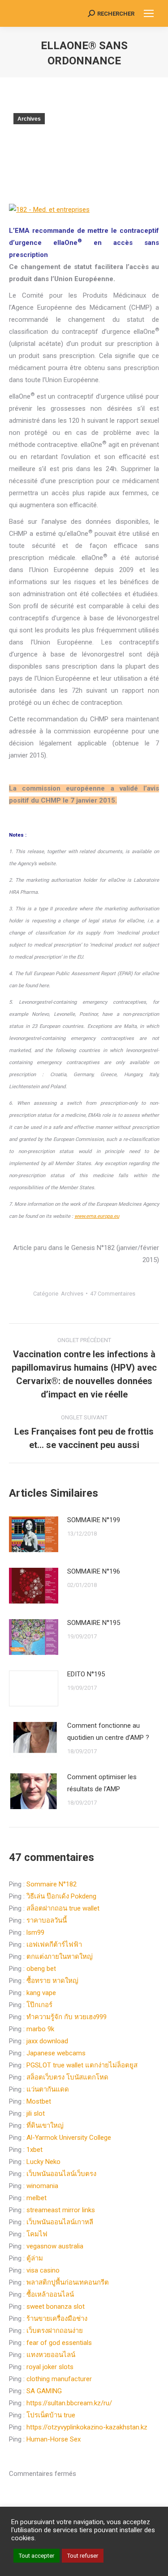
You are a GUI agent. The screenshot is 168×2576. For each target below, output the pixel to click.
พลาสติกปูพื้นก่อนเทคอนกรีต (68, 2282)
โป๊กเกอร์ (39, 2005)
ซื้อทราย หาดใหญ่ (52, 1981)
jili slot (36, 2113)
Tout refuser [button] (83, 2556)
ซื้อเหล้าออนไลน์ (50, 2294)
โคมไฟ (37, 2234)
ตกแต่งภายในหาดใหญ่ (60, 1957)
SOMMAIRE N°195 (94, 1623)
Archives (29, 119)
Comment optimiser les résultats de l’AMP (102, 1783)
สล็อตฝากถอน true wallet (63, 1908)
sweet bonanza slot (56, 2307)
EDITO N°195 (86, 1674)
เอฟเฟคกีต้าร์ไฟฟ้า (54, 1945)
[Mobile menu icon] (149, 13)
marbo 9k (40, 2029)
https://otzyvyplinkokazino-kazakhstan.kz (87, 2427)
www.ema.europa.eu (97, 1216)
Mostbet (39, 2101)
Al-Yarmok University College (69, 2138)
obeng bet (41, 1969)
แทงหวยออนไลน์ (51, 2355)
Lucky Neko (43, 2162)
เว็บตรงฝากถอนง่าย (55, 2331)
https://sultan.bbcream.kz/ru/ (69, 2403)
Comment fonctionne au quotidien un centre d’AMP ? (108, 1732)
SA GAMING (44, 2391)
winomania (42, 2186)
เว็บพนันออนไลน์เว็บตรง (61, 2174)
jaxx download (47, 2041)
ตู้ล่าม (35, 2258)
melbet (37, 2198)
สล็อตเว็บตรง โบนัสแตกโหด (67, 2077)
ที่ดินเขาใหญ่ (45, 2126)
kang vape (41, 1993)
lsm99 (35, 1932)
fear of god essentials (59, 2343)
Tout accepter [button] (37, 2556)
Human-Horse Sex (54, 2439)
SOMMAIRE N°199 (94, 1520)
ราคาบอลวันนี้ (47, 1920)
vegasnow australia (55, 2246)
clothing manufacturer (59, 2379)
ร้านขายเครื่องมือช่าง (57, 2319)
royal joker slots (50, 2367)
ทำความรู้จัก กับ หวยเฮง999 (67, 2017)
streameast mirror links (61, 2210)
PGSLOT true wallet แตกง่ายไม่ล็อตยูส (82, 2065)
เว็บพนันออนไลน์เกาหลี (60, 2222)
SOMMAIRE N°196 (94, 1571)
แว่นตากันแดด (48, 2089)
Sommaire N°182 (52, 1884)
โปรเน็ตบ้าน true (51, 2415)
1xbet (34, 2150)
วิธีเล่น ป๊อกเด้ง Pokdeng (61, 1896)
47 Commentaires (113, 1294)
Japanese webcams (56, 2053)
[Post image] (34, 1534)
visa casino (43, 2270)
